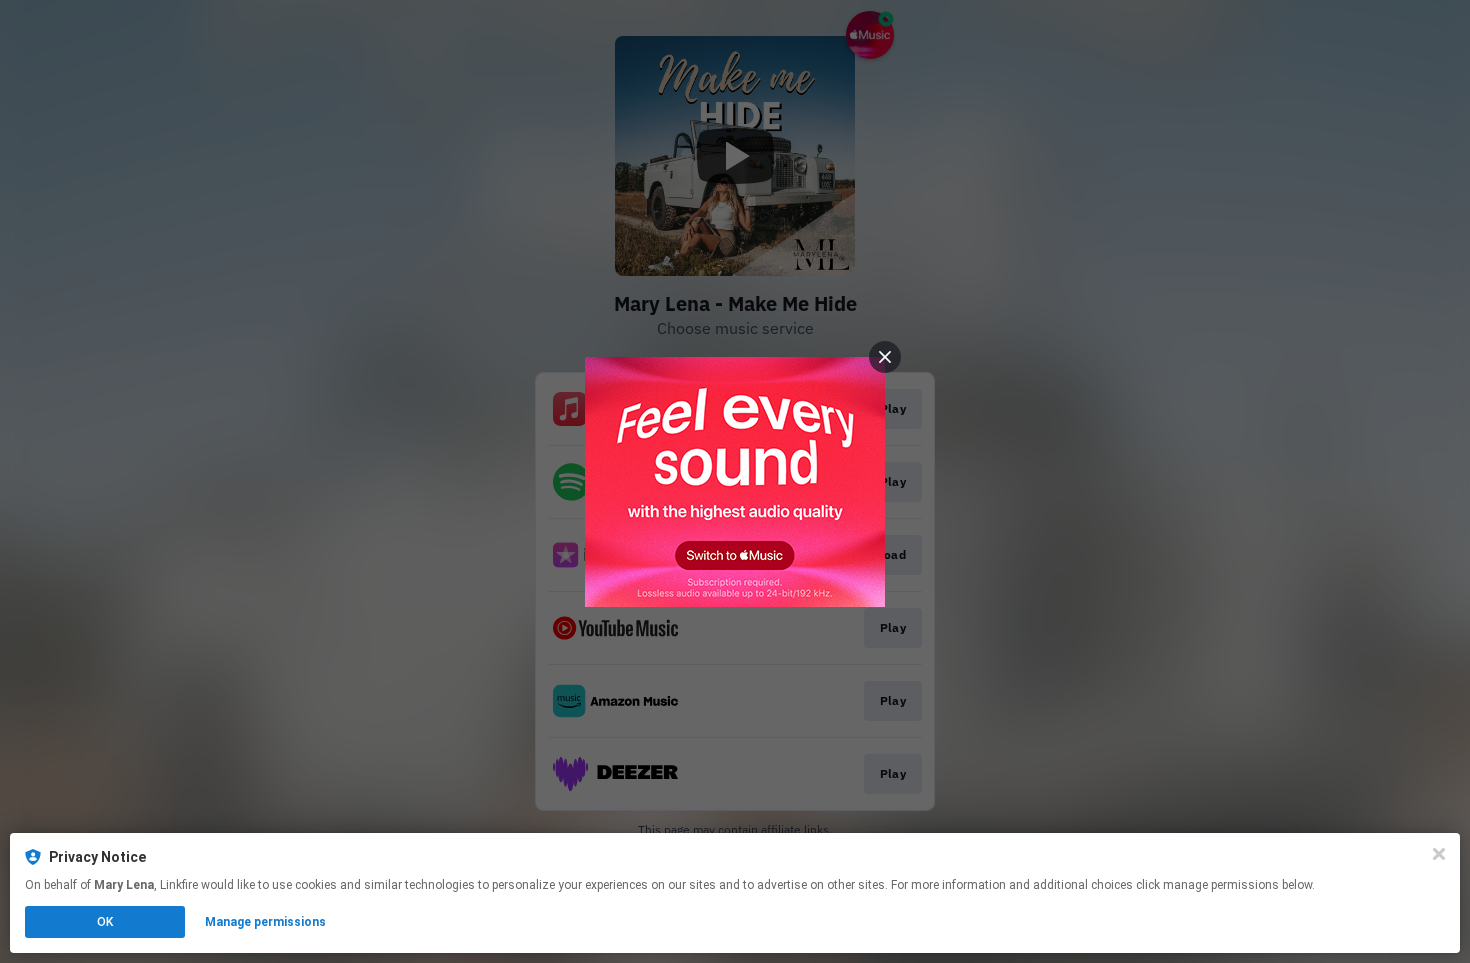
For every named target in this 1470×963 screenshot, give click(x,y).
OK (105, 922)
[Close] (1439, 854)
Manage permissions (265, 922)
